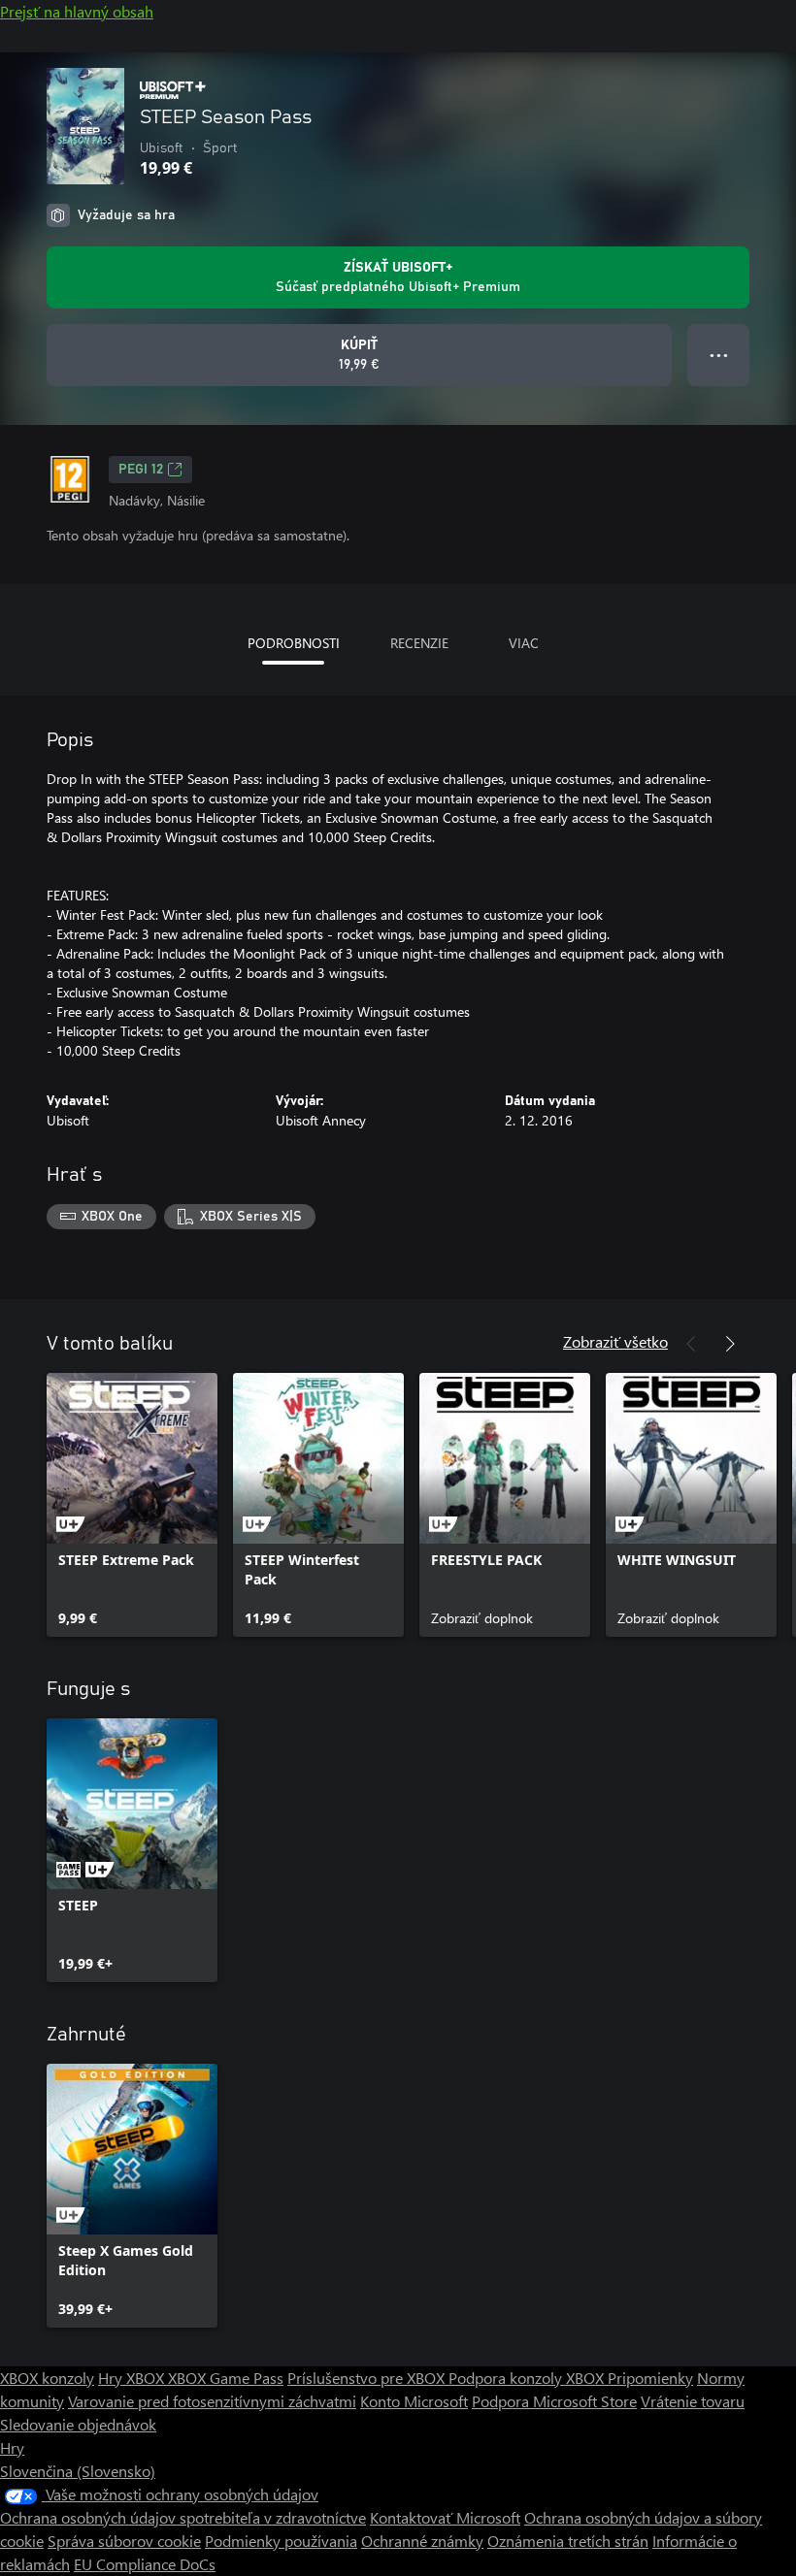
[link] (132, 1505)
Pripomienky (650, 2378)
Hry (12, 2447)
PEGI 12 (141, 470)
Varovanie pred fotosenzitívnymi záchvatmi (212, 2401)
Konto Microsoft (414, 2401)
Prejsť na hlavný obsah (77, 11)
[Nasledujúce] (730, 1344)
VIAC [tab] (524, 643)
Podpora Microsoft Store (554, 2401)
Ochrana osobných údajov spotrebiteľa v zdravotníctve (183, 2517)
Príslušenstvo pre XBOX (368, 2378)
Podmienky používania (281, 2541)
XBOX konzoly (47, 2378)
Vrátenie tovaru (693, 2401)
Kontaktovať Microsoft (445, 2517)
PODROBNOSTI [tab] (294, 643)
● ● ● (719, 355)
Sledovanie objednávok (78, 2424)
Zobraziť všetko (615, 1341)
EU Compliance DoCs (145, 2564)
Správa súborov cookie (124, 2541)
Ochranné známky (422, 2541)
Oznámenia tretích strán (568, 2541)
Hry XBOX (133, 2378)
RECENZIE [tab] (419, 643)
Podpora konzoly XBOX (528, 2378)
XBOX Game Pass (226, 2378)
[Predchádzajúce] (691, 1344)
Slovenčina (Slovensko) (78, 2471)
